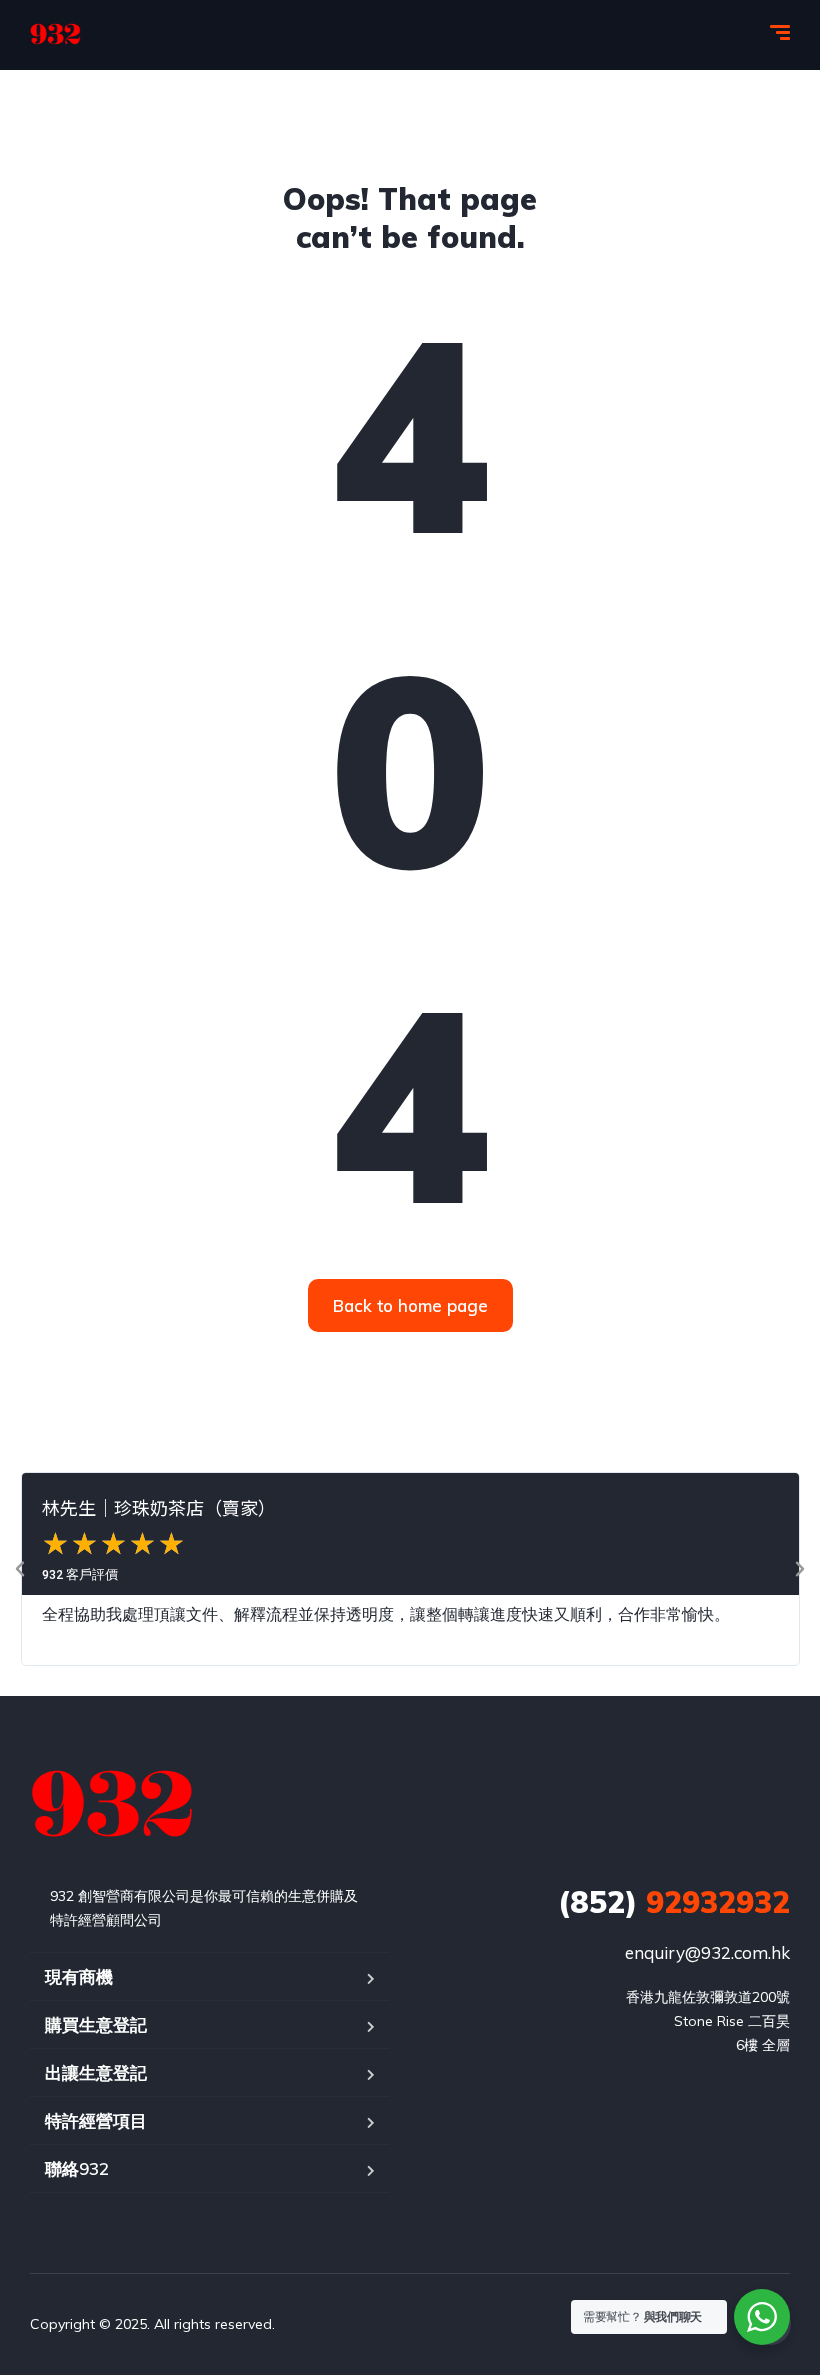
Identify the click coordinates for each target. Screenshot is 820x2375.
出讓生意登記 (96, 2072)
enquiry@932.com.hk (707, 1952)
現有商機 (79, 1976)
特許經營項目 (96, 2120)
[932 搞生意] (55, 35)
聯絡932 (77, 2168)
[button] (20, 1569)
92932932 (674, 1902)
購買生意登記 (96, 2024)
